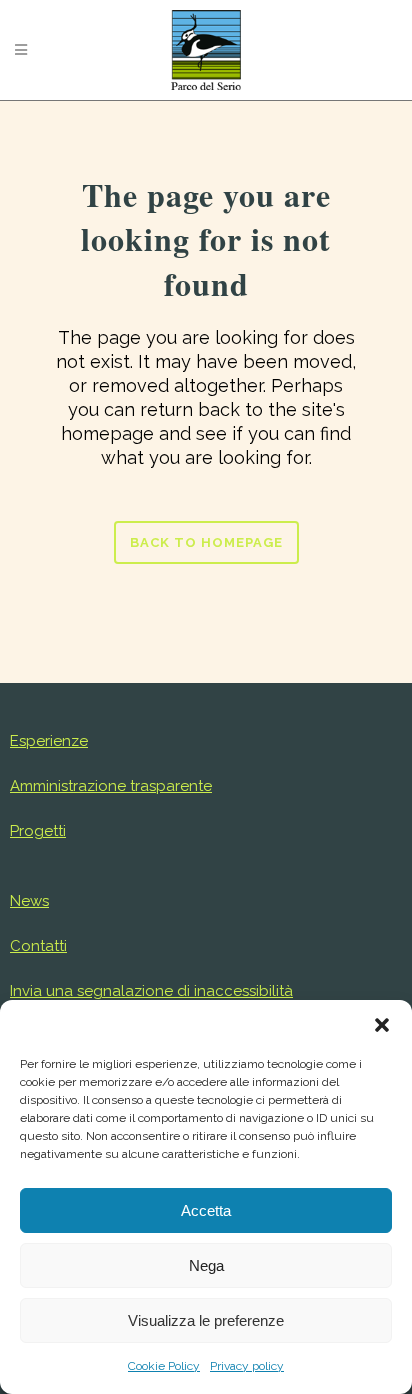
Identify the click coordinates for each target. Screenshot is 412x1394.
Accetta (206, 1210)
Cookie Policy (164, 1366)
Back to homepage (206, 542)
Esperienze (49, 741)
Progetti (38, 831)
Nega (206, 1265)
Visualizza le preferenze (206, 1320)
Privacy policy (247, 1366)
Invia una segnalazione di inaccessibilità (151, 991)
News (29, 901)
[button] (382, 1025)
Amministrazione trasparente (111, 786)
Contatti (38, 946)
